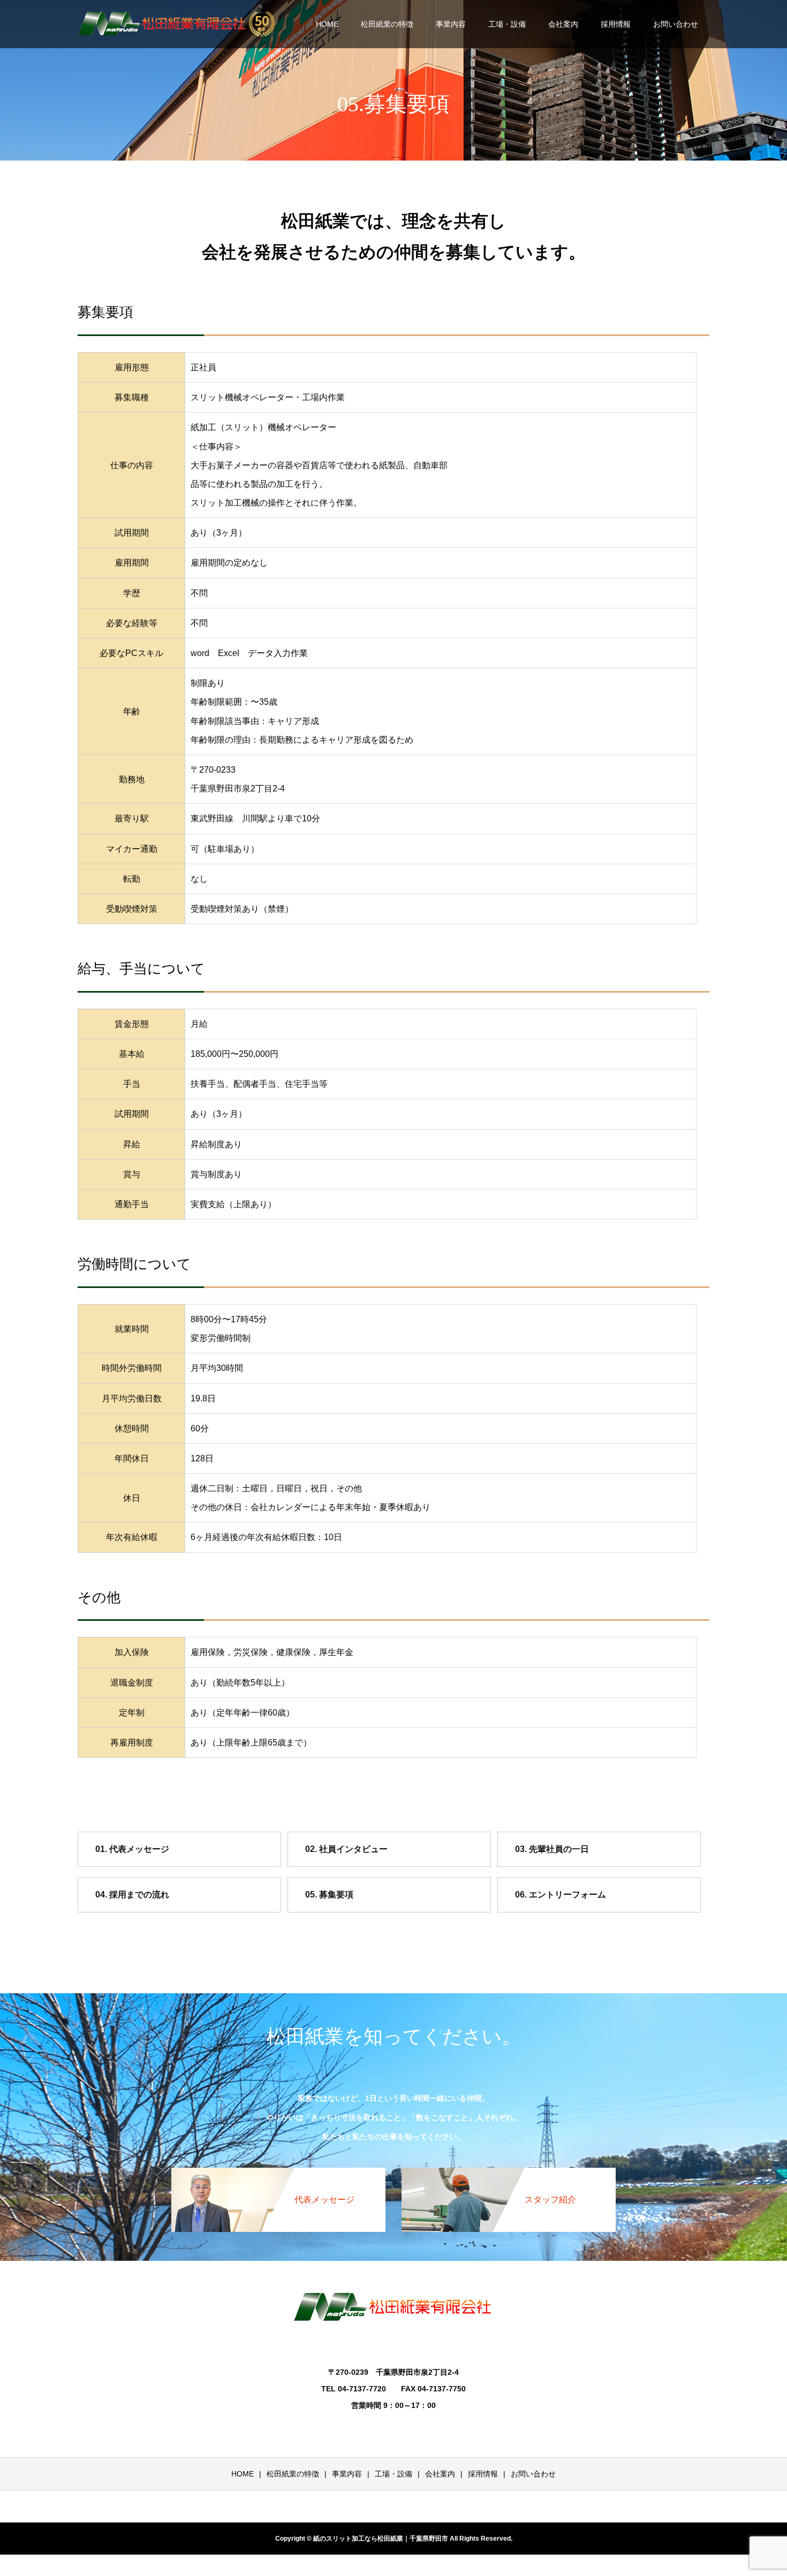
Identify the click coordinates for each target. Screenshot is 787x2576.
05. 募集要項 (329, 1895)
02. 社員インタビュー (346, 1849)
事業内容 (451, 24)
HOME (327, 24)
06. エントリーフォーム (561, 1895)
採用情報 (616, 24)
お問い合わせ (676, 24)
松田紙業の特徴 (387, 24)
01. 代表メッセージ (132, 1849)
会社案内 (563, 24)
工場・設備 (507, 24)
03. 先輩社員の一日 (552, 1849)
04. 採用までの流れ (132, 1895)
